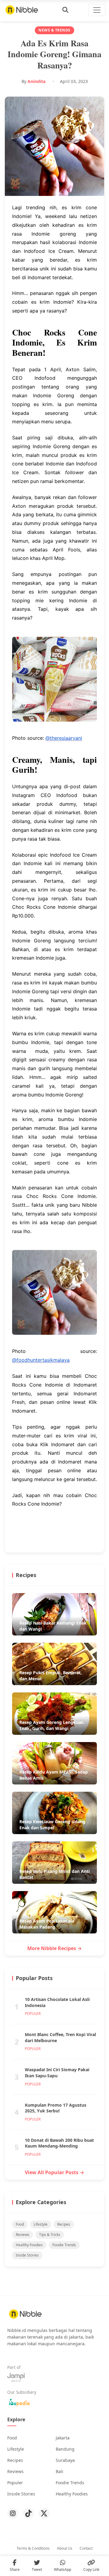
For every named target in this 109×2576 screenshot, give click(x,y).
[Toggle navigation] (97, 10)
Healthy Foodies (29, 2245)
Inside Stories (27, 2255)
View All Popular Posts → (54, 2172)
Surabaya (65, 2460)
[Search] (65, 10)
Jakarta (63, 2438)
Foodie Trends (64, 2245)
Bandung (65, 2449)
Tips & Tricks (50, 2235)
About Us (65, 2548)
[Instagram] (13, 2513)
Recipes (64, 2224)
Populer (15, 2483)
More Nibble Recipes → (54, 1948)
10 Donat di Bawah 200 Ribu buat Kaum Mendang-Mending (59, 2143)
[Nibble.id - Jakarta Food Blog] (22, 10)
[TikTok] (28, 2513)
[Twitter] (44, 2513)
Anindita (36, 81)
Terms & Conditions (33, 2548)
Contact (86, 2548)
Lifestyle (41, 2224)
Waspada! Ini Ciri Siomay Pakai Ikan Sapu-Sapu (57, 2073)
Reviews (23, 2235)
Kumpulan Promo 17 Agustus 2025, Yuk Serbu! (56, 2108)
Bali (59, 2471)
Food (20, 2224)
